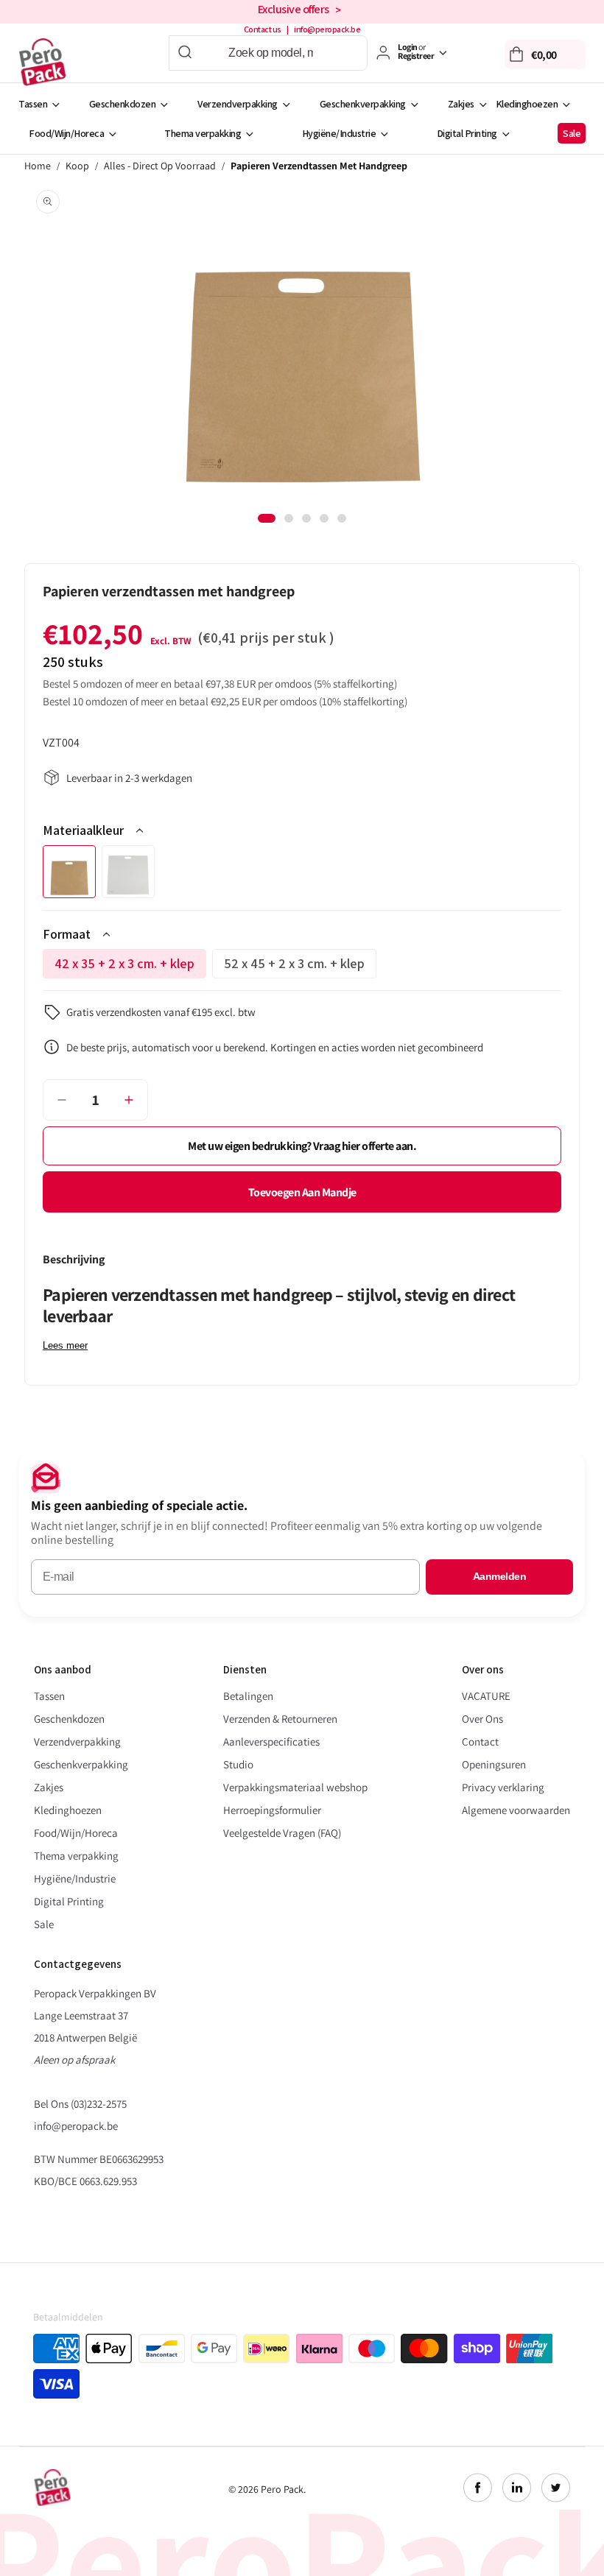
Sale (572, 133)
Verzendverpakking (238, 104)
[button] (545, 54)
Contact (480, 1742)
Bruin (69, 872)
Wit (128, 872)
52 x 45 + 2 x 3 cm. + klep (294, 967)
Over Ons (482, 1719)
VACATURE (486, 1696)
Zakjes (461, 104)
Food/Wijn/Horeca (66, 133)
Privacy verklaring (503, 1787)
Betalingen (248, 1696)
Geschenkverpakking (363, 104)
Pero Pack (282, 2489)
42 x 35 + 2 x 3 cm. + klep (124, 967)
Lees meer (65, 1345)
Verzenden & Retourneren (280, 1719)
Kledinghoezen (527, 104)
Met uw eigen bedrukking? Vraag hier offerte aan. (302, 1146)
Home (38, 166)
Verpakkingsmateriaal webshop (295, 1787)
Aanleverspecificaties (271, 1742)
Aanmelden (500, 1576)
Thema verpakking (203, 133)
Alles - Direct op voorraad (160, 166)
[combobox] (268, 53)
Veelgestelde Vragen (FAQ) (282, 1833)
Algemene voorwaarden (516, 1810)
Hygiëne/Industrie (339, 133)
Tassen (33, 104)
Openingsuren (494, 1764)
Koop (77, 166)
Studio (238, 1764)
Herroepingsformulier (272, 1810)
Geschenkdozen (123, 104)
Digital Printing (467, 133)
